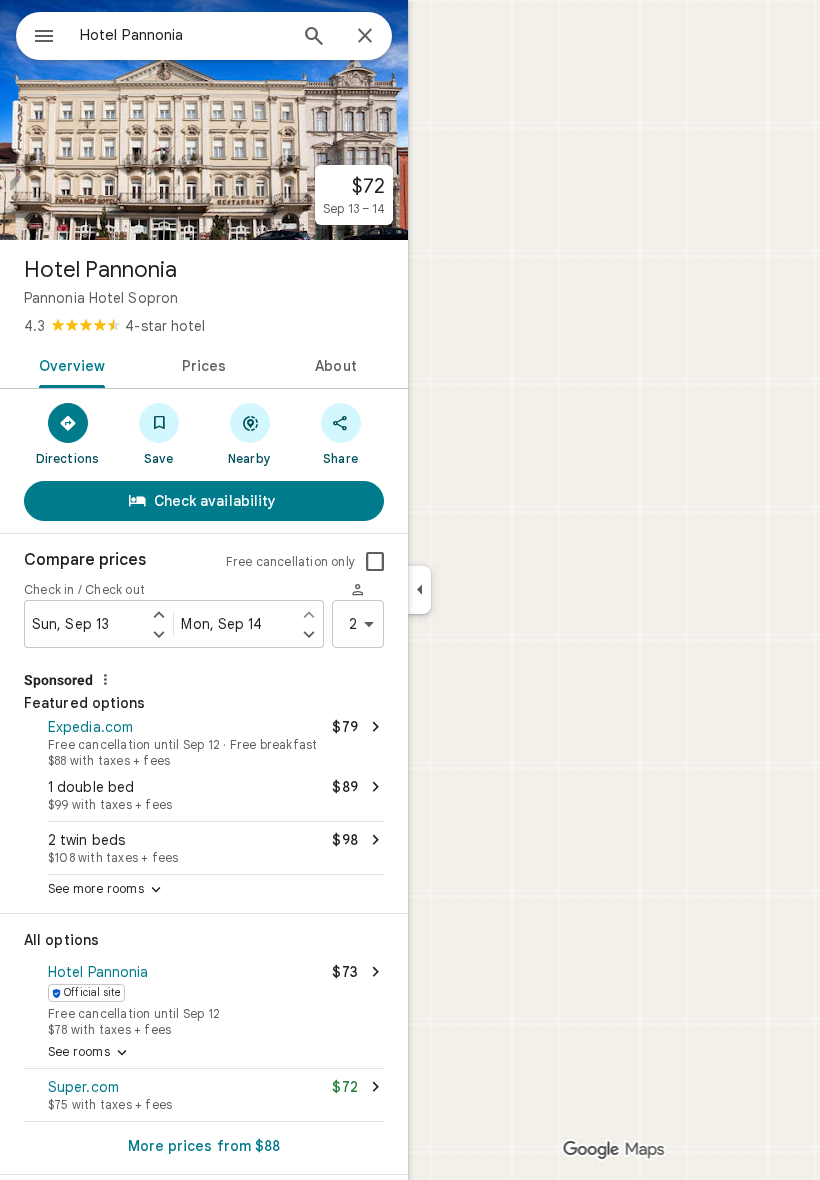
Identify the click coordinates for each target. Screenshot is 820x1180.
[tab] (68, 364)
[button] (204, 741)
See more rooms (106, 890)
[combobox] (183, 35)
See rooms (89, 1053)
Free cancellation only (290, 561)
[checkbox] (375, 562)
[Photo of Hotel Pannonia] (204, 120)
